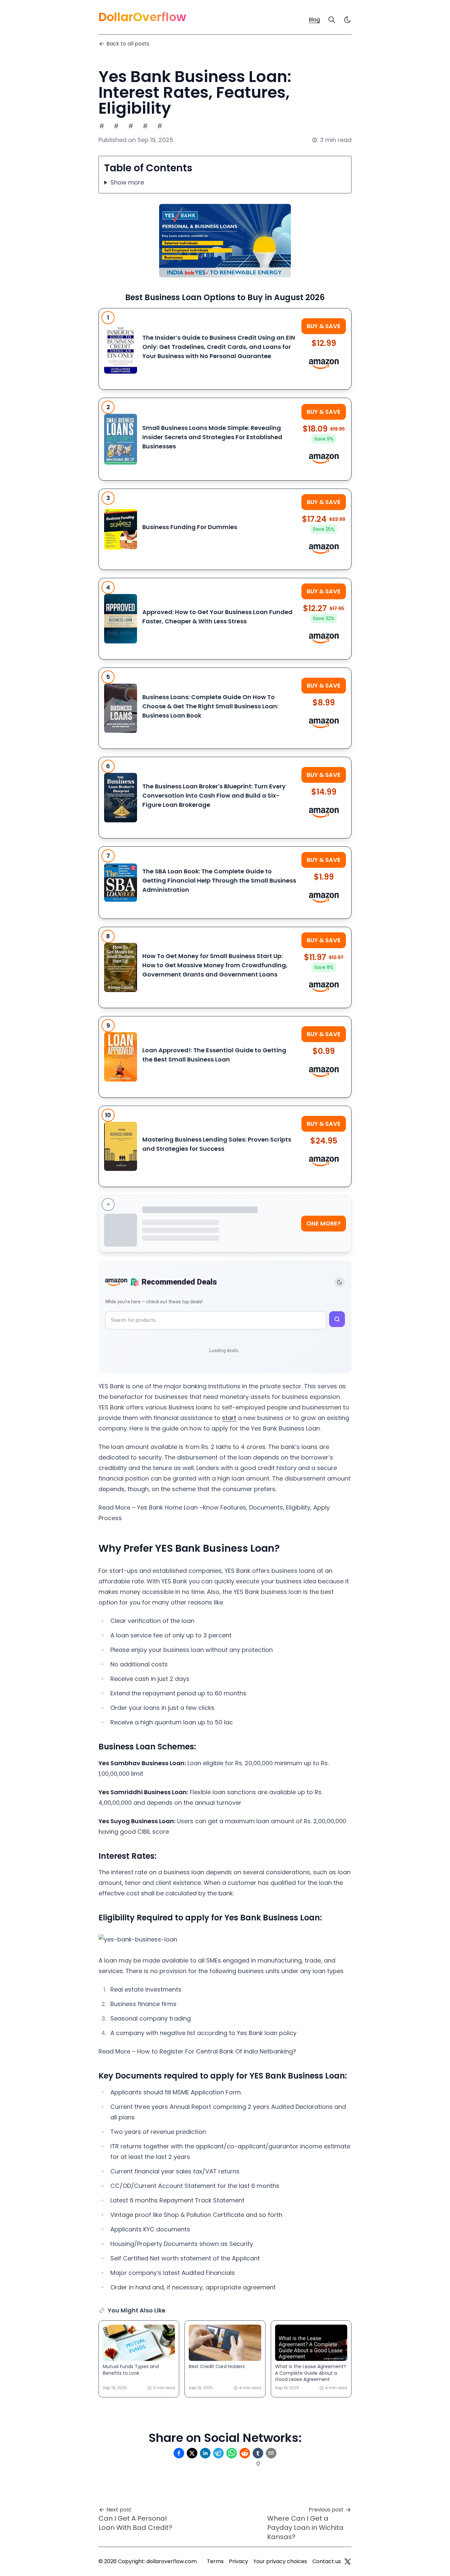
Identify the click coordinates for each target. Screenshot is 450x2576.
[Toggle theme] (340, 1282)
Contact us (327, 2561)
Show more (127, 182)
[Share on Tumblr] (258, 2453)
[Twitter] (348, 2562)
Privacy (239, 2561)
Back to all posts (128, 44)
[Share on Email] (271, 2453)
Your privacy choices (280, 2561)
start (229, 1418)
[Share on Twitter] (192, 2453)
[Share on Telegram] (218, 2453)
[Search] (332, 20)
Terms (215, 2561)
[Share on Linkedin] (205, 2453)
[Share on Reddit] (245, 2453)
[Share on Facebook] (179, 2453)
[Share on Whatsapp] (232, 2453)
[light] (348, 20)
